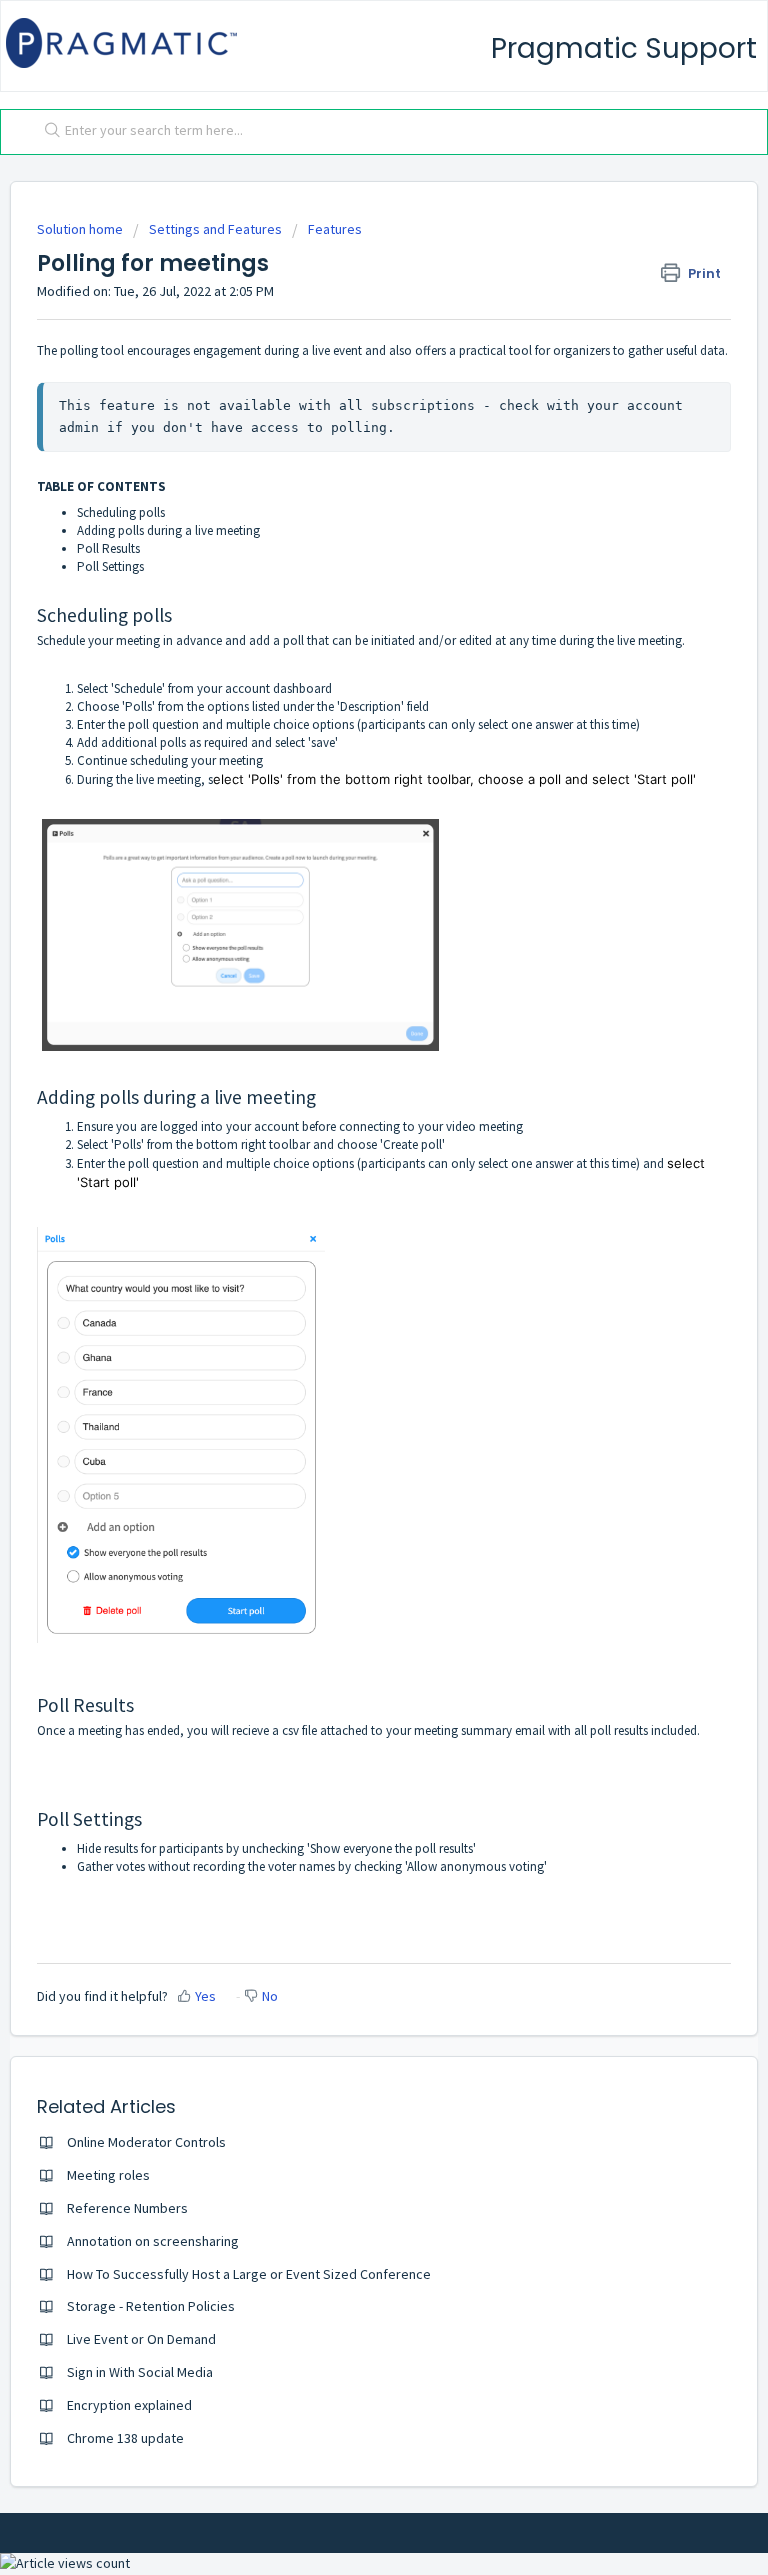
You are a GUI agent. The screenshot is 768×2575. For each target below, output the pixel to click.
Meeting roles (108, 2175)
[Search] (48, 132)
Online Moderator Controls (146, 2142)
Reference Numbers (127, 2208)
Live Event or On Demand (141, 2339)
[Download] (347, 1304)
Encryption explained (129, 2405)
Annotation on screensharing (153, 2241)
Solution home (81, 229)
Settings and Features (215, 229)
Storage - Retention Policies (151, 2306)
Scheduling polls (121, 512)
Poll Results (108, 548)
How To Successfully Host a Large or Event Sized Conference (249, 2274)
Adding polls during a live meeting (168, 530)
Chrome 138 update (125, 2438)
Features (335, 229)
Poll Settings (110, 566)
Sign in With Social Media (140, 2372)
